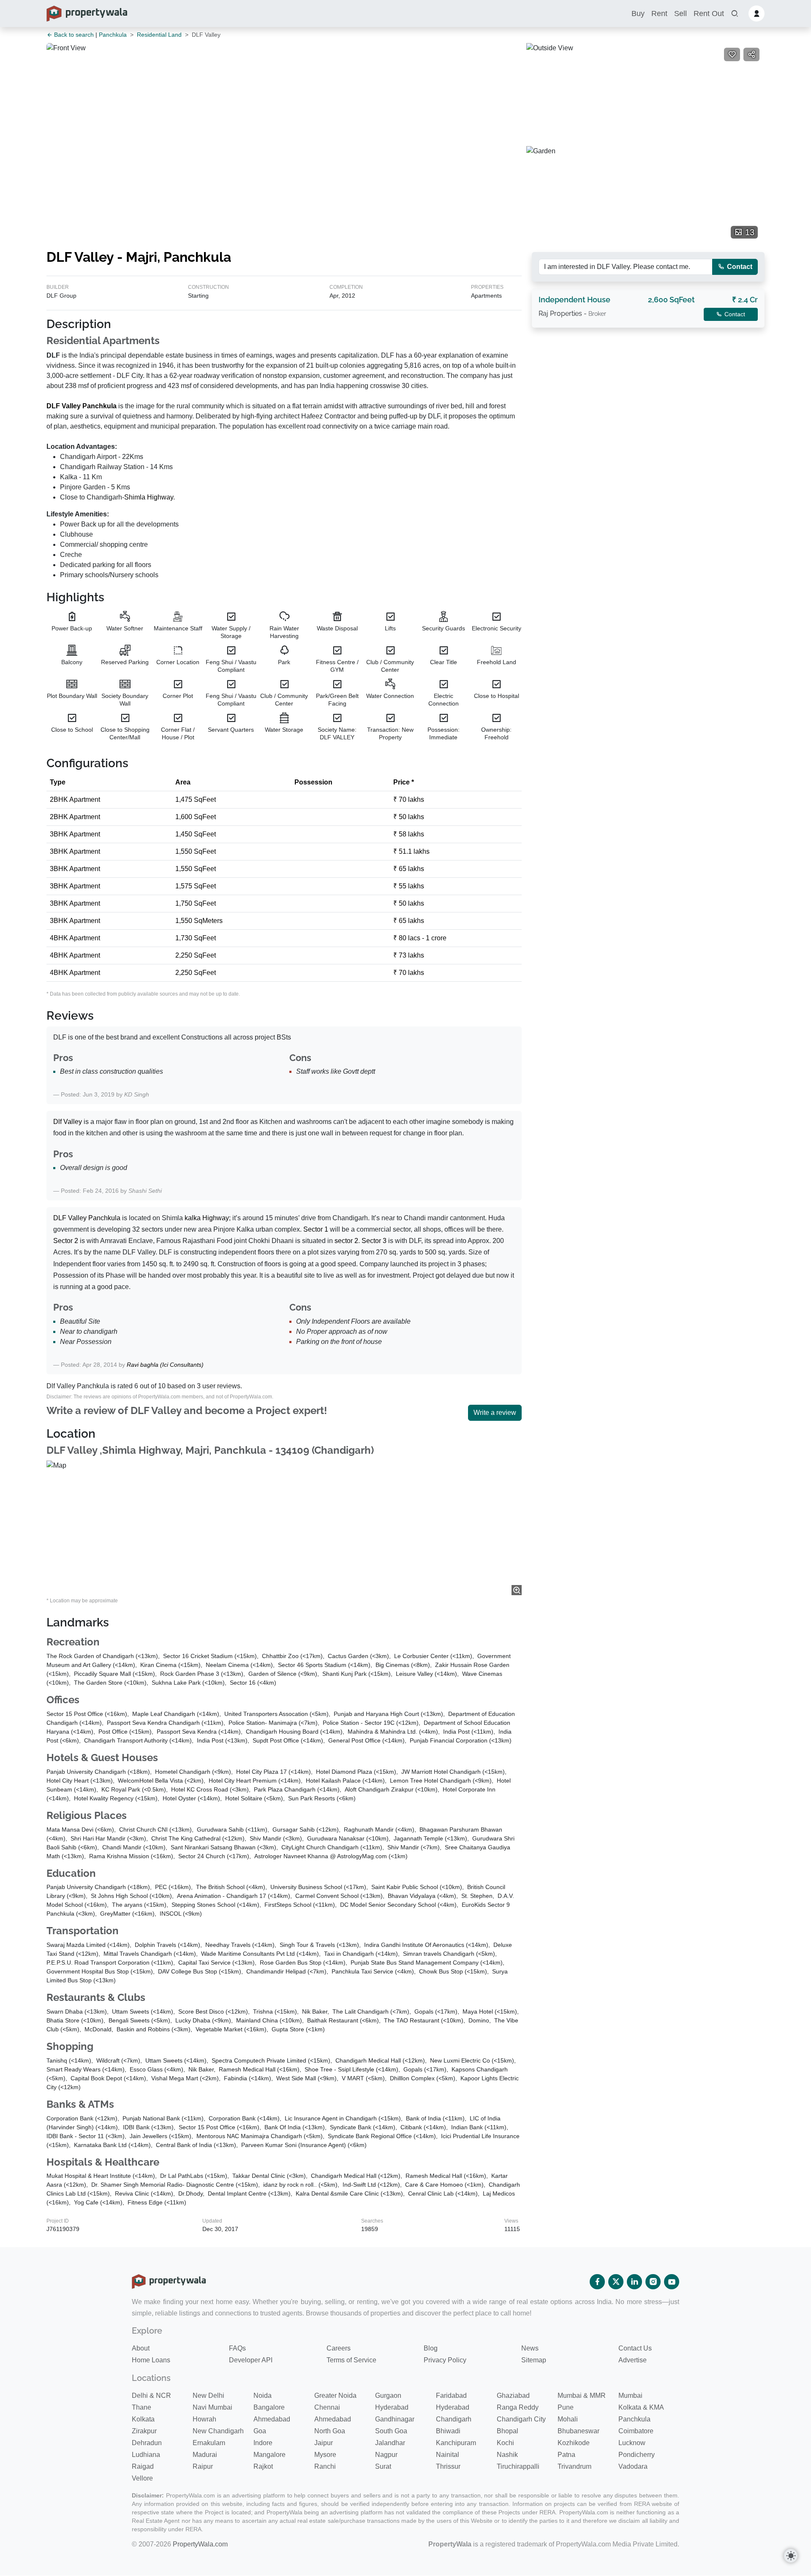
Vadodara (633, 2466)
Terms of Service (351, 2360)
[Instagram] (653, 2282)
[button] (735, 14)
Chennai (327, 2407)
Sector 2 (66, 1241)
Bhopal (508, 2431)
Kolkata (143, 2419)
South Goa (391, 2431)
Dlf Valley (68, 1122)
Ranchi (325, 2466)
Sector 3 (374, 1241)
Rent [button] (659, 14)
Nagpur (386, 2455)
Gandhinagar (395, 2419)
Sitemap (534, 2360)
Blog (431, 2348)
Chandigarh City (521, 2419)
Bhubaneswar (578, 2431)
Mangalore (269, 2455)
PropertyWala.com (200, 2544)
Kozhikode (574, 2443)
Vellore (142, 2478)
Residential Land (159, 35)
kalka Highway (207, 1218)
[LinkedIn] (634, 2282)
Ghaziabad (513, 2395)
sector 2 (346, 1241)
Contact (739, 267)
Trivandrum (574, 2466)
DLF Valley (64, 406)
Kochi (505, 2443)
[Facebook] (597, 2282)
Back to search (73, 35)
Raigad (143, 2466)
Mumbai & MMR (582, 2395)
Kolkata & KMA (641, 2407)
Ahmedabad (272, 2419)
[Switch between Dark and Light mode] (791, 2556)
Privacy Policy (445, 2360)
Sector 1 (316, 1229)
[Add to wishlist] (732, 54)
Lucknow (632, 2443)
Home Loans (151, 2360)
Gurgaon (388, 2395)
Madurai (205, 2455)
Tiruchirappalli (518, 2466)
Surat (383, 2466)
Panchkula (113, 35)
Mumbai (630, 2395)
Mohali (568, 2419)
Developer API (251, 2360)
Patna (566, 2455)
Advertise (633, 2360)
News (530, 2348)
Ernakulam (209, 2443)
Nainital (448, 2455)
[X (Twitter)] (616, 2282)
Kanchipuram (456, 2443)
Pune (566, 2407)
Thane (142, 2407)
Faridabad (451, 2395)
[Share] (751, 54)
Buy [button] (638, 14)
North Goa (330, 2431)
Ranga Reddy (518, 2407)
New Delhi (208, 2395)
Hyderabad (392, 2407)
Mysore (325, 2455)
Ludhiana (146, 2455)
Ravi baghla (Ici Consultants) (165, 1365)
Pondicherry (637, 2455)
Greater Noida (335, 2395)
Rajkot (263, 2466)
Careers (339, 2348)
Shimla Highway (149, 497)
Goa (260, 2431)
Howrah (204, 2419)
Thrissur (448, 2466)
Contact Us (635, 2348)
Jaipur (324, 2443)
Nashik (507, 2455)
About (141, 2348)
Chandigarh (454, 2419)
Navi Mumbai (212, 2407)
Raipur (203, 2466)
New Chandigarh (218, 2431)
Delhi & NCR (151, 2395)
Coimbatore (636, 2431)
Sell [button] (680, 14)
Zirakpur (144, 2431)
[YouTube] (672, 2282)
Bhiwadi (448, 2431)
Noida (263, 2395)
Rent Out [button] (709, 14)
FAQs (237, 2348)
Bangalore (269, 2407)
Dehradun (147, 2443)
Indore (263, 2443)
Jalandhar (390, 2443)
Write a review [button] (495, 1413)
